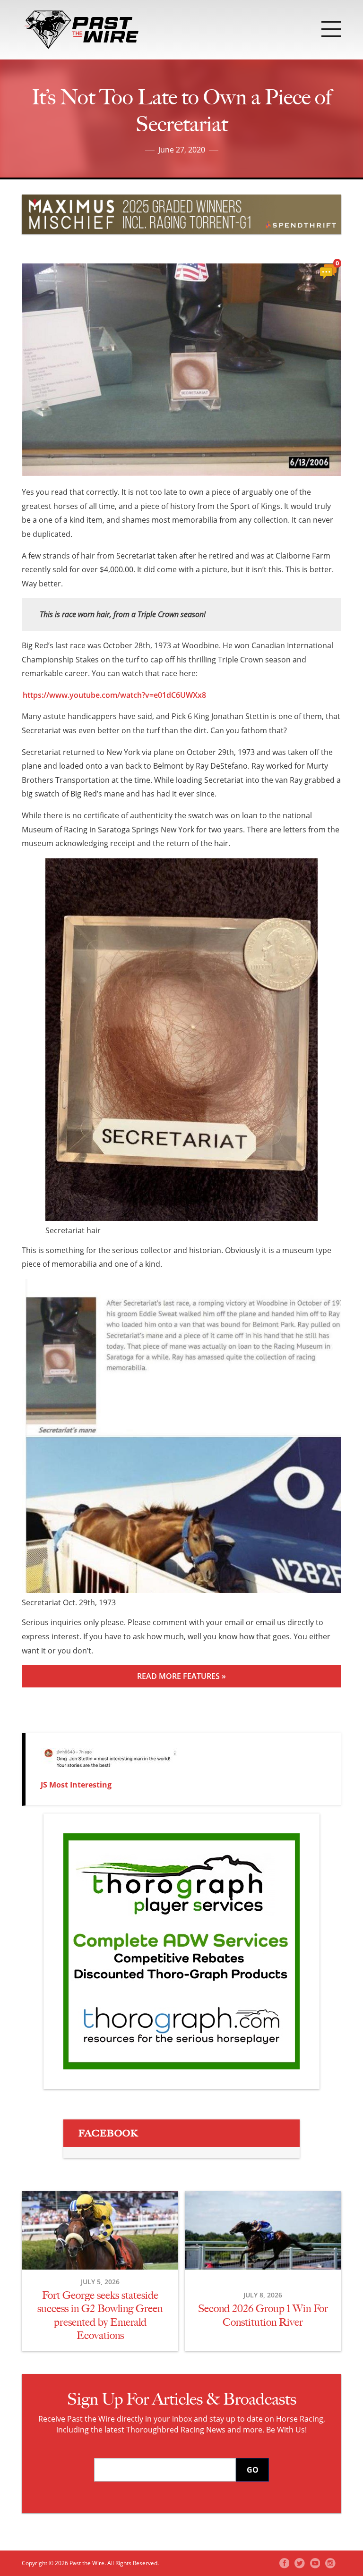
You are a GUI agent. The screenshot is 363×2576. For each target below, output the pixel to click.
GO (253, 2470)
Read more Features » (181, 1676)
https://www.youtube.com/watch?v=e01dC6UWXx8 (114, 695)
